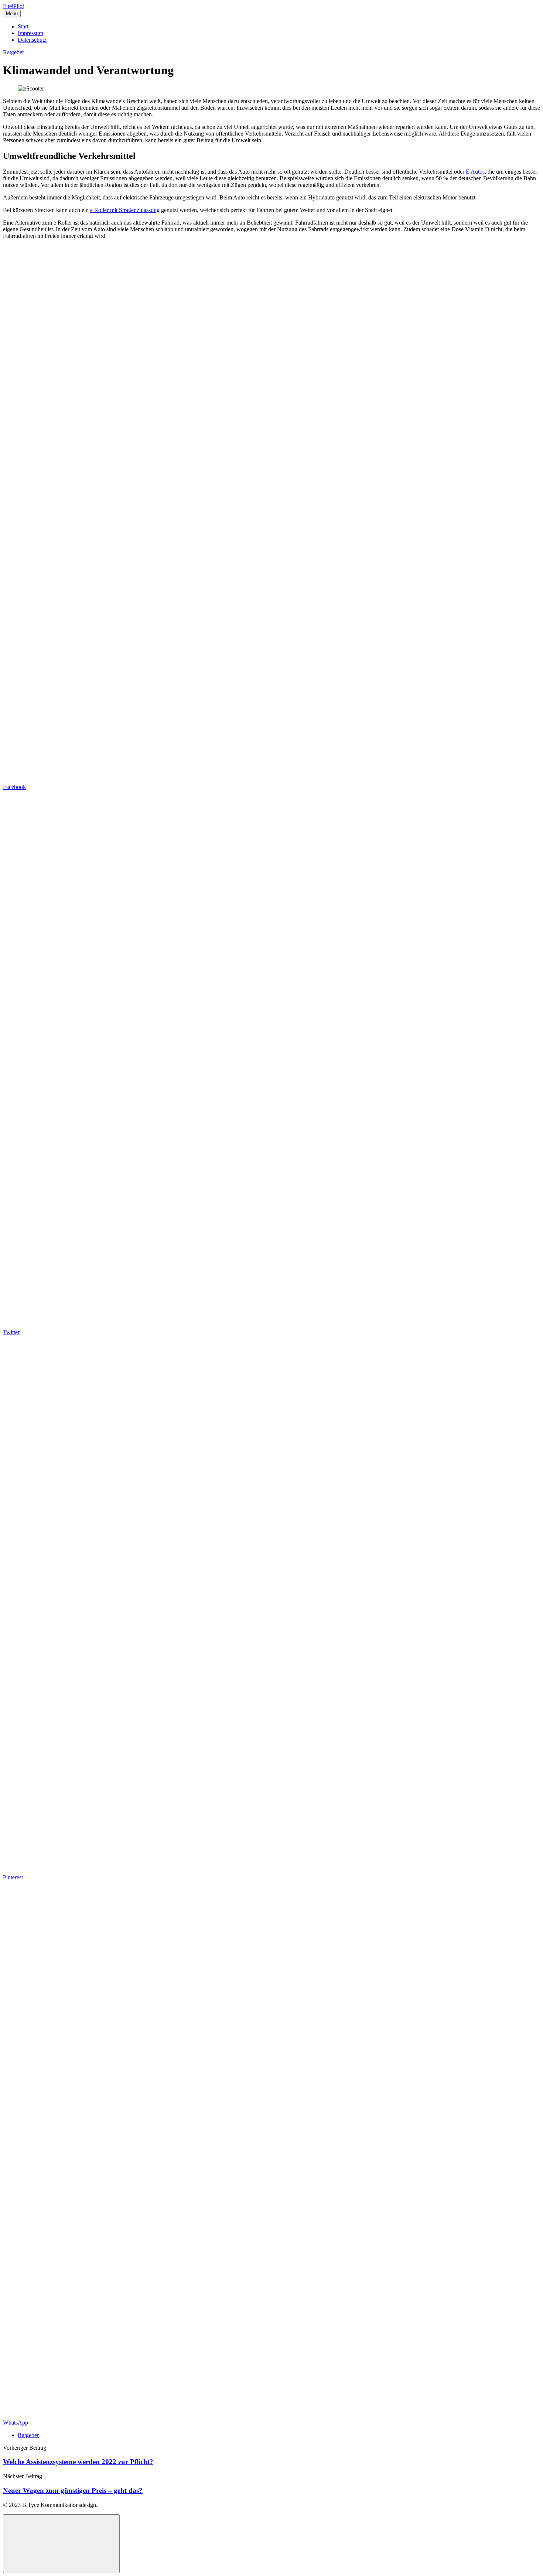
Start (23, 26)
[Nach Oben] (61, 2544)
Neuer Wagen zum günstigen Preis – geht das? (73, 2490)
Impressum (30, 33)
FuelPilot (13, 6)
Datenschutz (32, 40)
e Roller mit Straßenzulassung (125, 210)
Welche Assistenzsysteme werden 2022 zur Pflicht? (78, 2462)
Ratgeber (13, 52)
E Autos (475, 172)
